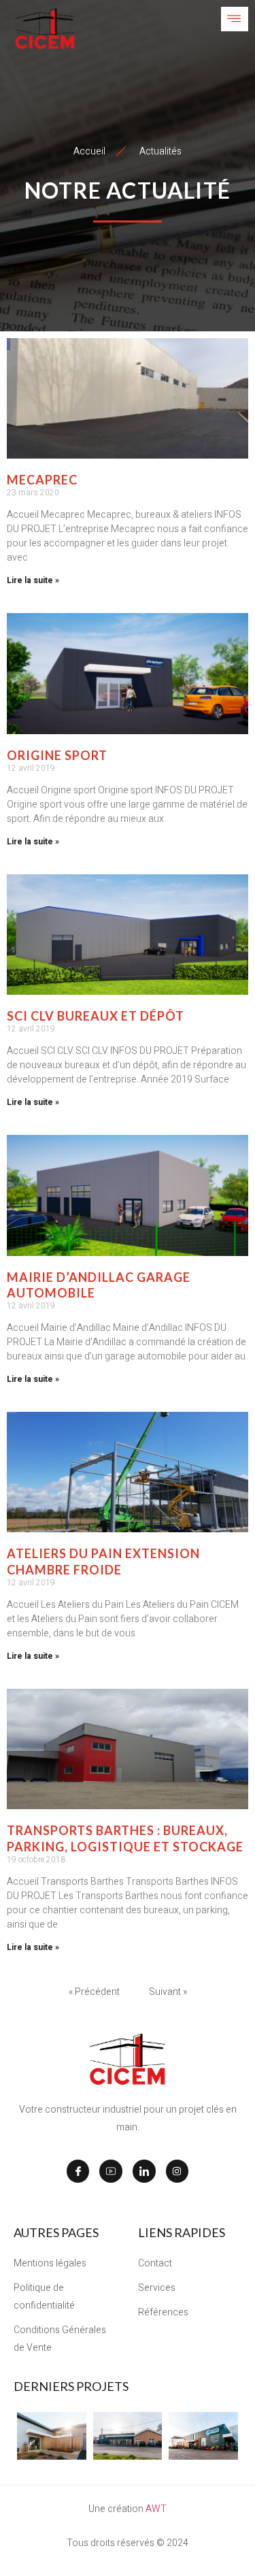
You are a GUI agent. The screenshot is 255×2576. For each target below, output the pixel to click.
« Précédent (94, 1992)
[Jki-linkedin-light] (144, 2171)
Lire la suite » (33, 580)
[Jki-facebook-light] (78, 2171)
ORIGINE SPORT (57, 755)
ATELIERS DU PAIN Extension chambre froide (103, 1561)
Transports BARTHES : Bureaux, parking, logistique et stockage (125, 1838)
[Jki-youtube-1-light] (111, 2171)
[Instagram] (177, 2171)
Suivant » (168, 1992)
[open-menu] (235, 19)
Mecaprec (42, 480)
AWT (156, 2509)
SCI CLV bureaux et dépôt (96, 1016)
